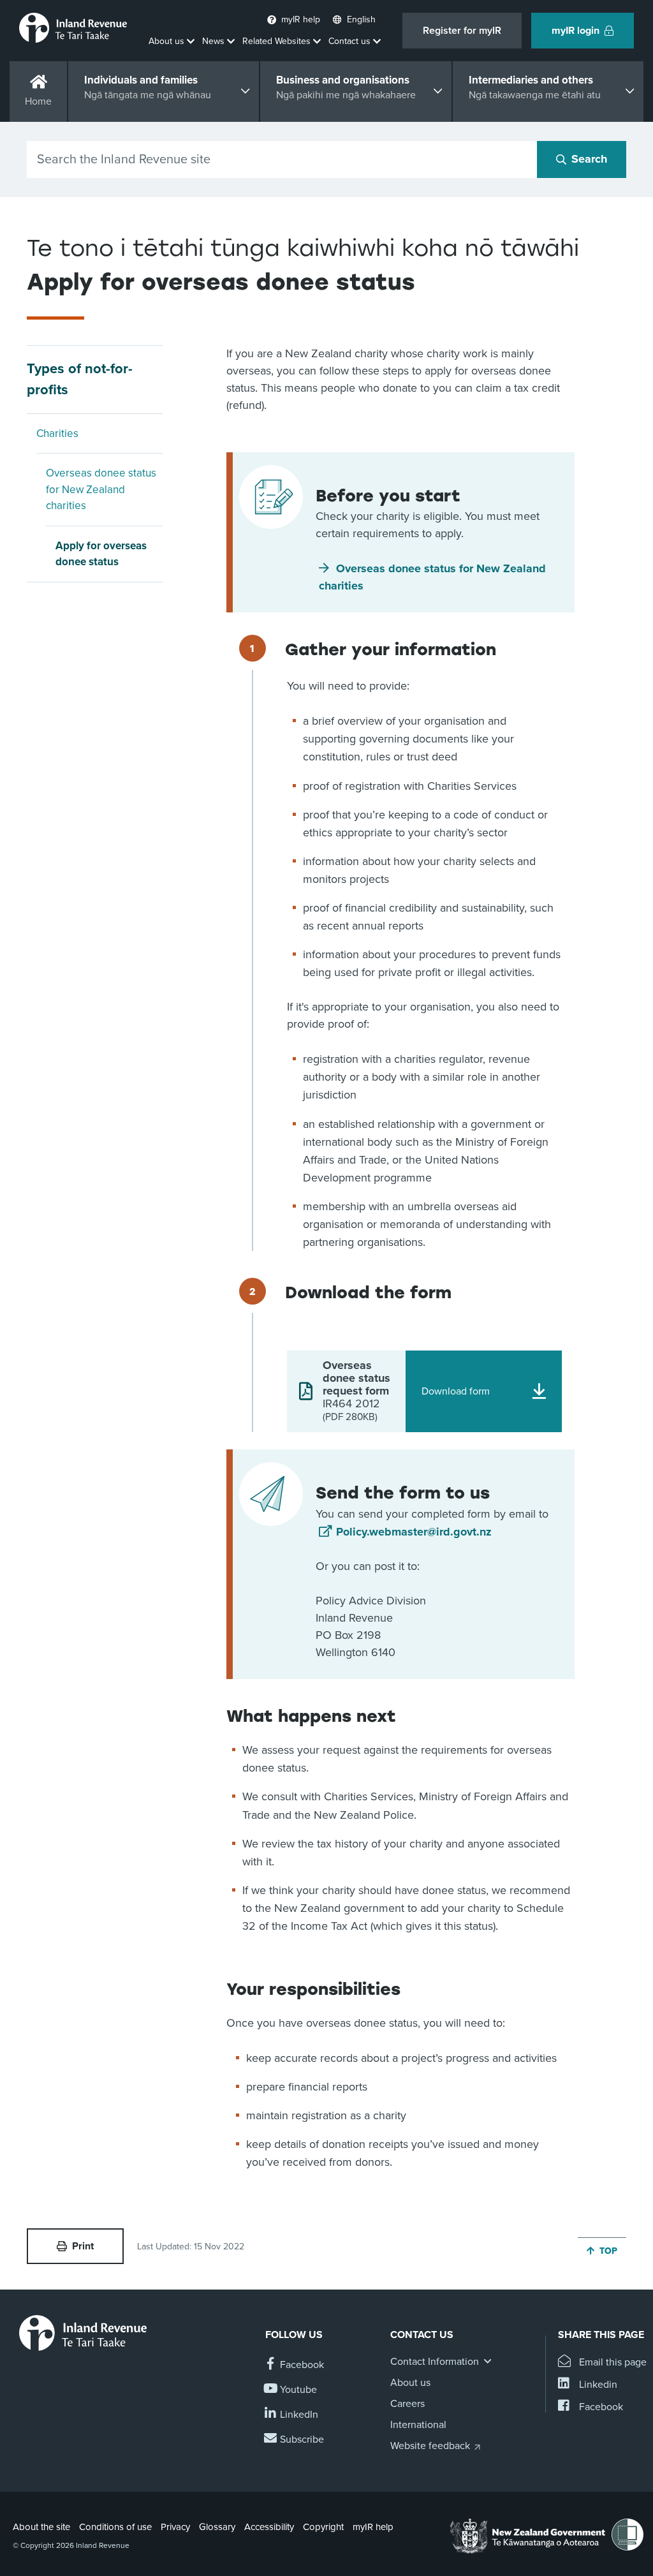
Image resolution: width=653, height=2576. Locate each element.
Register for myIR (462, 31)
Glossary (217, 2527)
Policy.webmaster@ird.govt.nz (414, 1532)
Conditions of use (115, 2527)
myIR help (373, 2527)
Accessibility (269, 2527)
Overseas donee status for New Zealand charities (101, 489)
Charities (57, 433)
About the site (41, 2527)
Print (83, 2246)
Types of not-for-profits (80, 379)
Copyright (323, 2527)
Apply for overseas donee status (101, 554)
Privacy (175, 2527)
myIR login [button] (576, 31)
